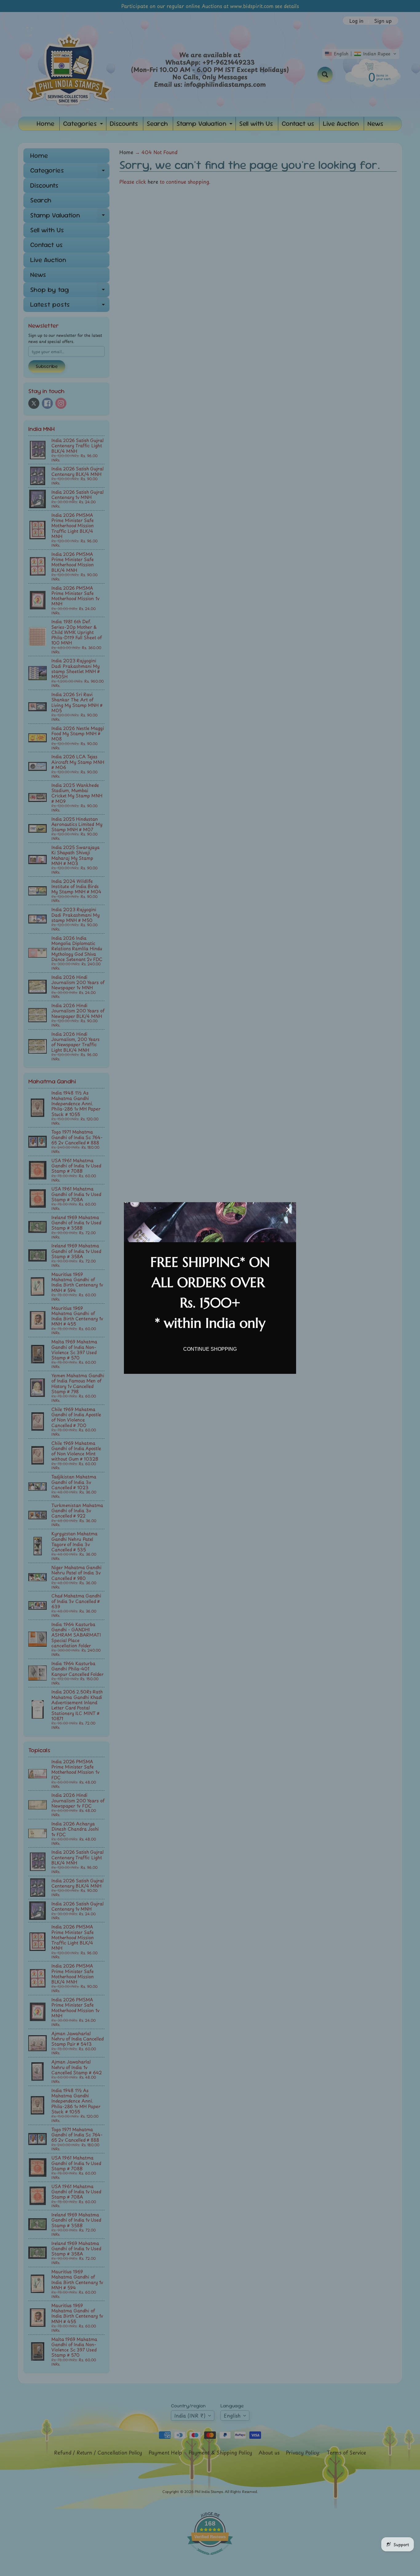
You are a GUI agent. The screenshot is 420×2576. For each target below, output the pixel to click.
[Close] (289, 1210)
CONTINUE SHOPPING (210, 1349)
